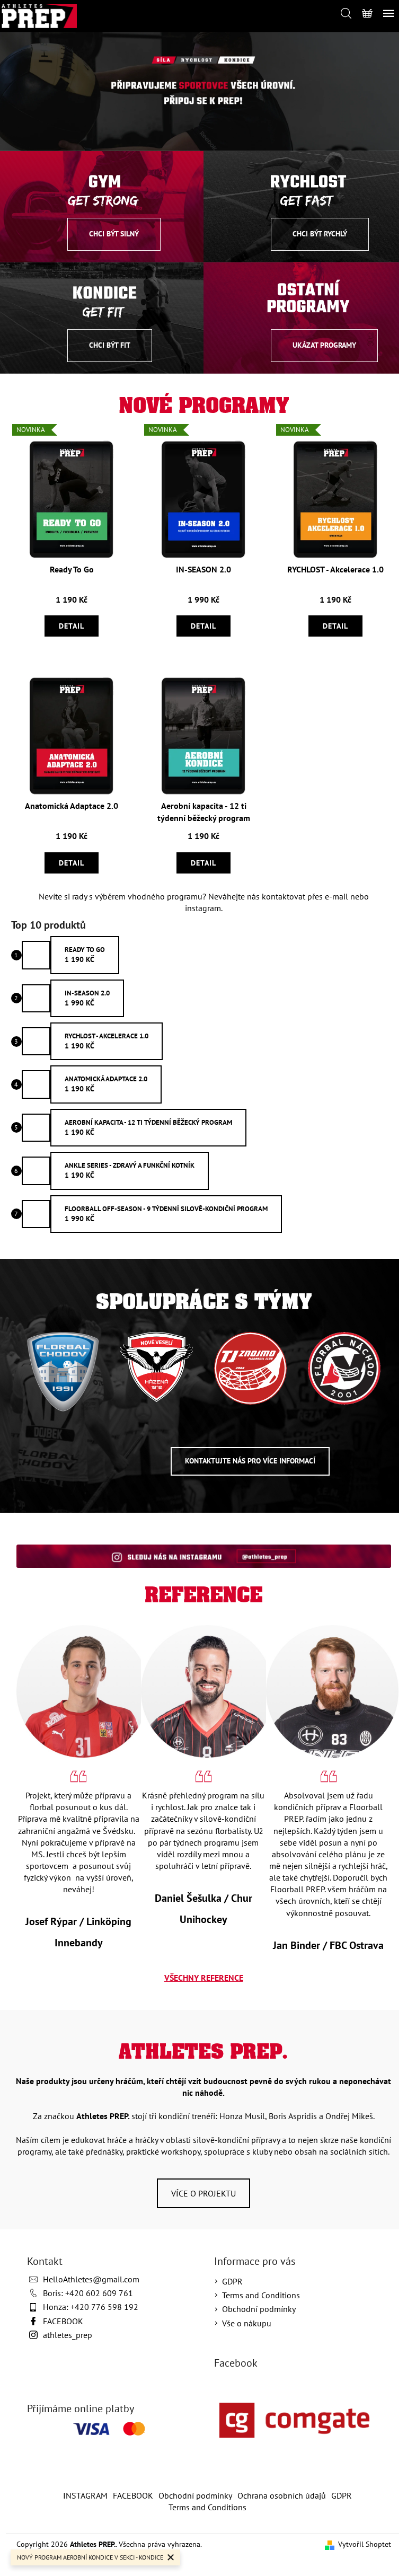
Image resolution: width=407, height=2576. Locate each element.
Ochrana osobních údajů (282, 2495)
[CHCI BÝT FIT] (102, 317)
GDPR (232, 2281)
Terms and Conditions (261, 2295)
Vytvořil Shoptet (365, 2544)
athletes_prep (68, 2335)
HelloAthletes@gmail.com (91, 2279)
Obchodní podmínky (259, 2309)
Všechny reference (204, 1978)
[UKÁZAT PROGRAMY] (305, 317)
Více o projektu (203, 2193)
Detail (72, 626)
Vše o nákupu (247, 2323)
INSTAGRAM (85, 2495)
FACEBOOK (63, 2321)
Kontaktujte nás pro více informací (250, 1461)
